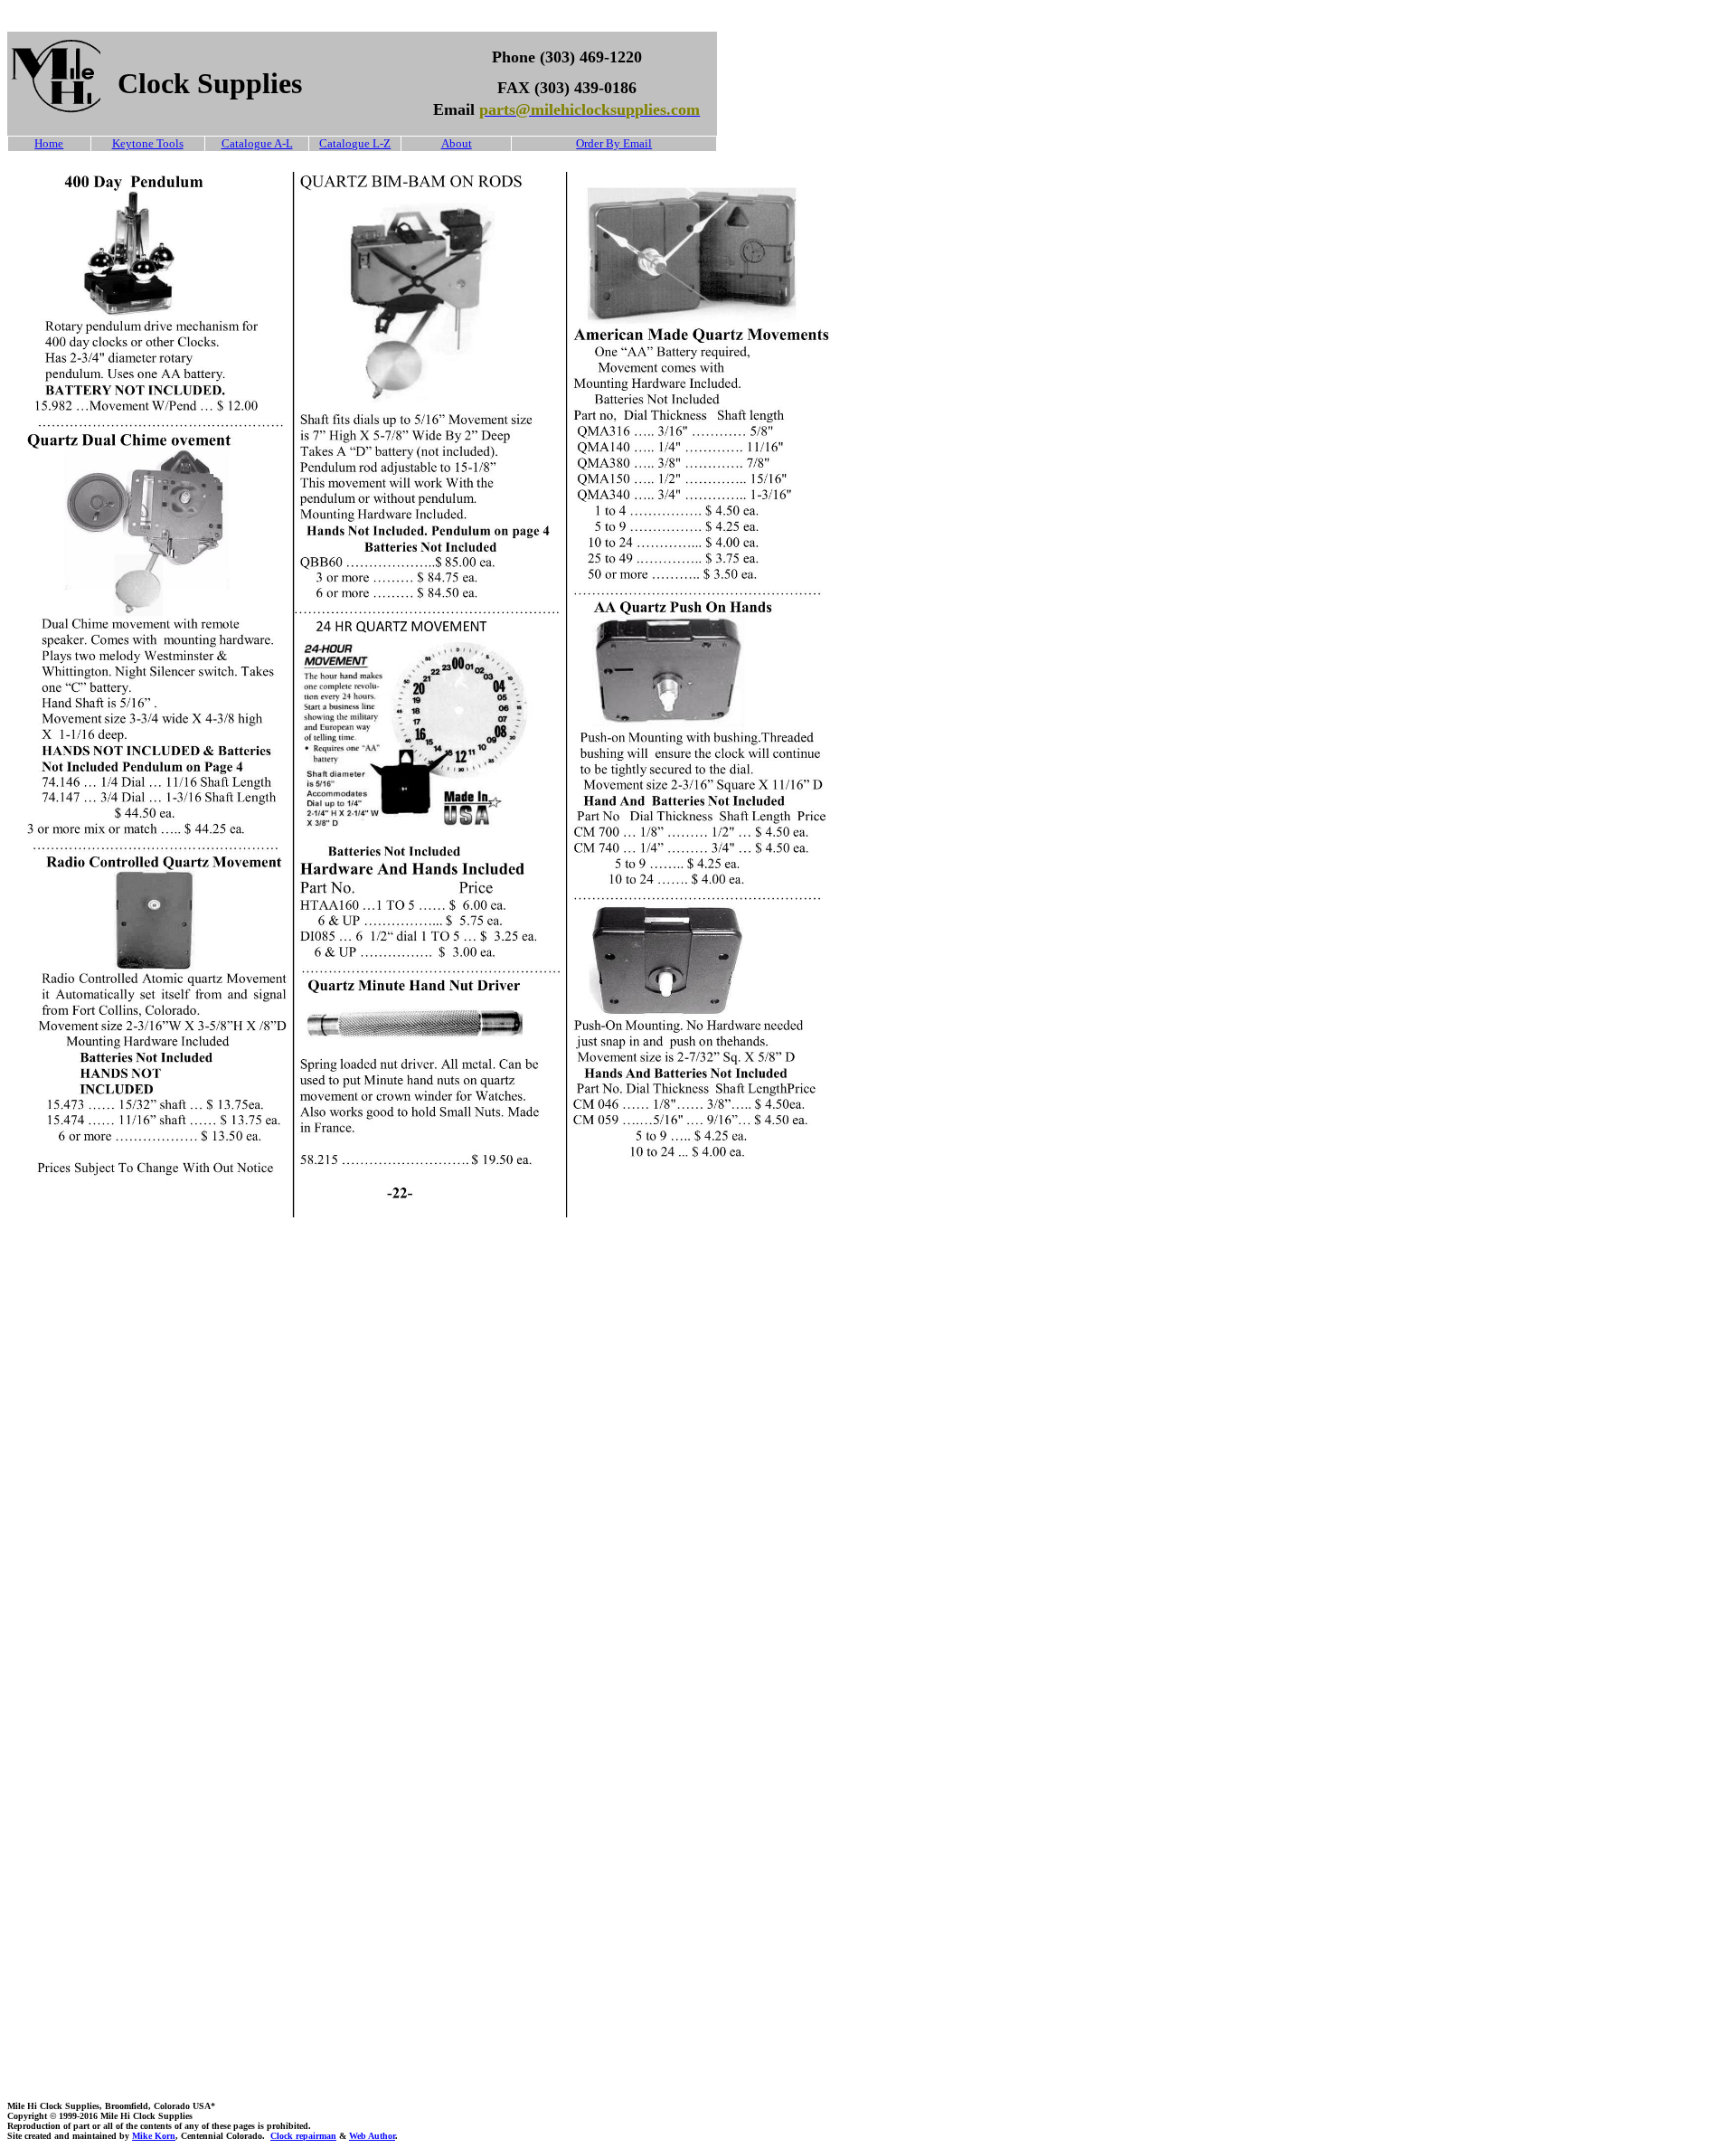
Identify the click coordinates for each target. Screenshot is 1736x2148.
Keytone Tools (148, 143)
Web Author (372, 2136)
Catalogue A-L (257, 143)
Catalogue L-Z (355, 143)
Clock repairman (303, 2136)
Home (49, 143)
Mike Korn (154, 2136)
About (457, 143)
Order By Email (614, 143)
